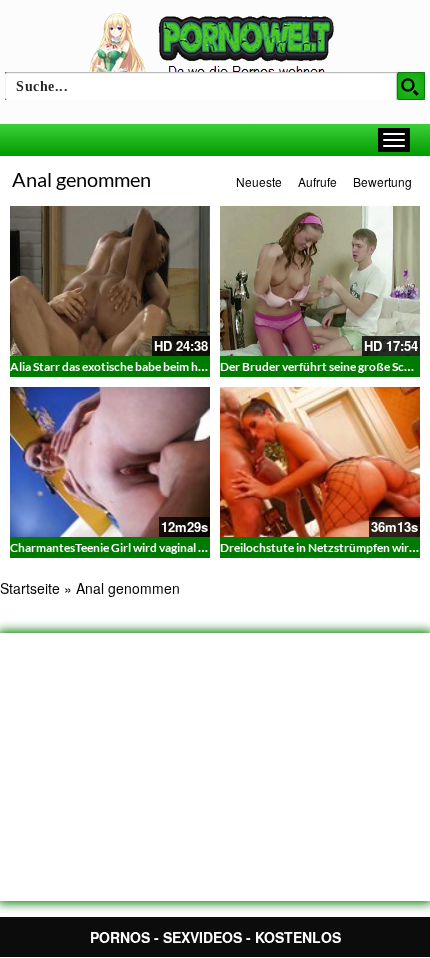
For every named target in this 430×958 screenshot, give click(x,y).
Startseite (30, 588)
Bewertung (382, 181)
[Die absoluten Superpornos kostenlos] (215, 47)
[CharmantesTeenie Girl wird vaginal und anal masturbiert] (110, 462)
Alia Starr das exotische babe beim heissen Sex (130, 366)
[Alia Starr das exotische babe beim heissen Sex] (110, 281)
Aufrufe (317, 181)
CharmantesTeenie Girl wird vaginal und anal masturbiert (159, 547)
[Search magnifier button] (411, 86)
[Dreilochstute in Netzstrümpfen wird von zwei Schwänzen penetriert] (320, 462)
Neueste (259, 181)
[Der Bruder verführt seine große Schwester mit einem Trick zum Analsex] (320, 281)
